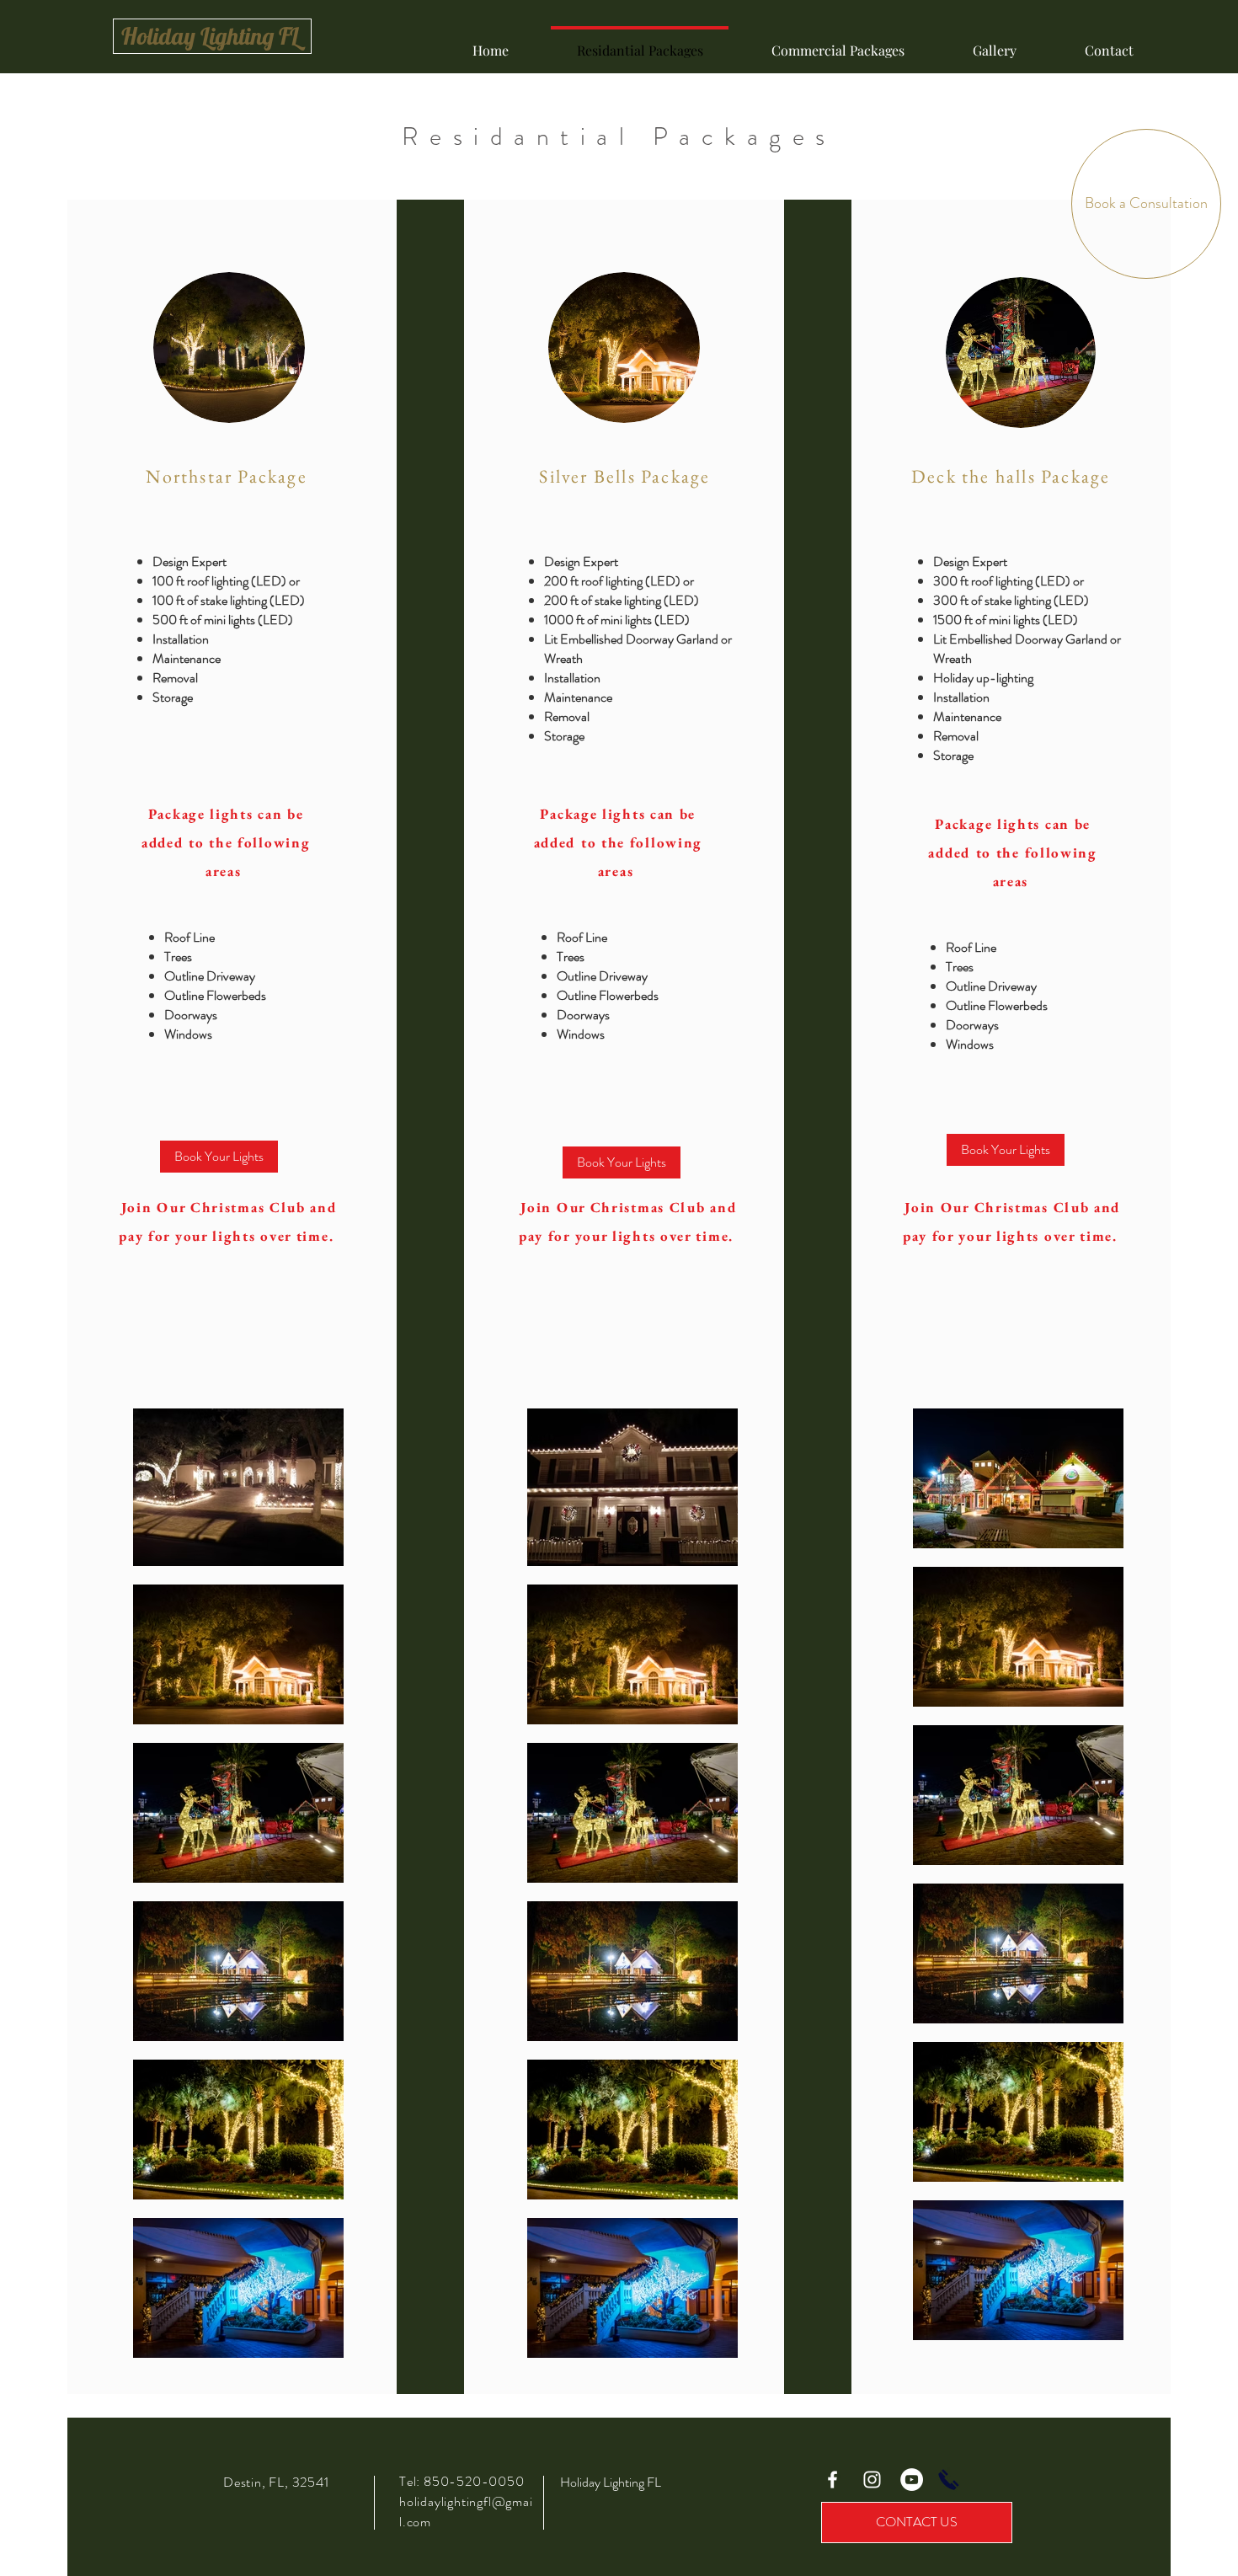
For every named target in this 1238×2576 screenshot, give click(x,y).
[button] (219, 1157)
